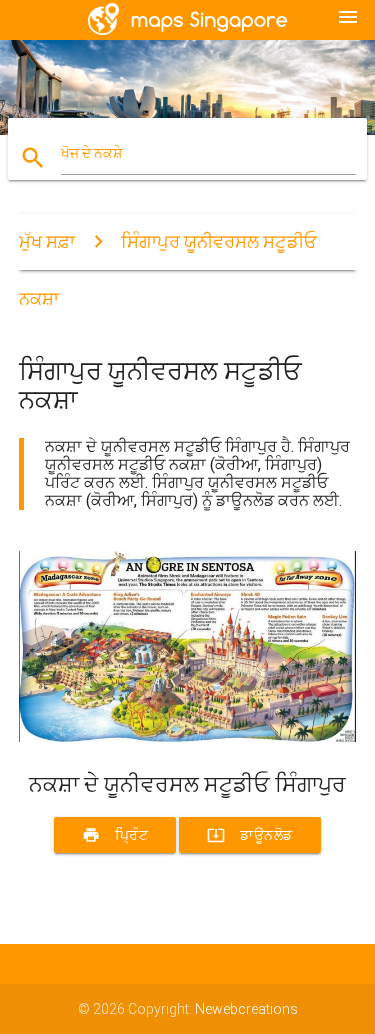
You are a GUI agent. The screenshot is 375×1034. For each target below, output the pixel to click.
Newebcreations (246, 1009)
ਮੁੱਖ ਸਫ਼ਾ (47, 241)
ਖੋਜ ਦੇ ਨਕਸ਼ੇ (91, 153)
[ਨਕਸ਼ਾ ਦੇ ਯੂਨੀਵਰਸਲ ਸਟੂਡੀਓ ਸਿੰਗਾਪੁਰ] (188, 737)
